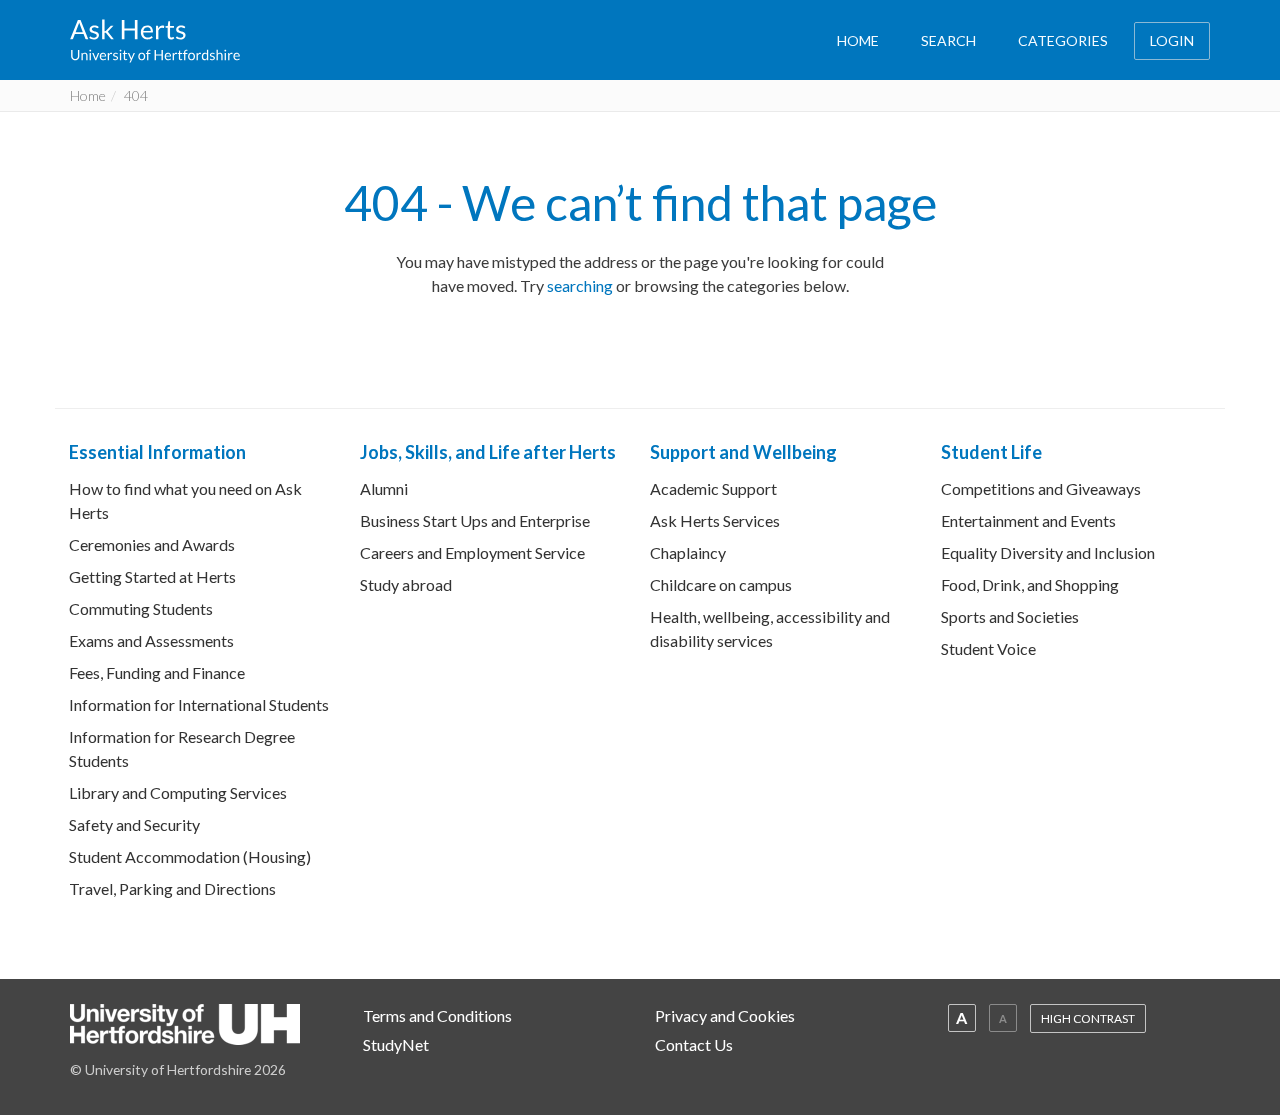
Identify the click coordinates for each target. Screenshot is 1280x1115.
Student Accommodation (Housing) (190, 856)
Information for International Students (199, 704)
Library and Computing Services (178, 792)
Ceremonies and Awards (152, 544)
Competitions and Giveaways (1041, 488)
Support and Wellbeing (743, 452)
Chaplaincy (688, 552)
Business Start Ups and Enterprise (475, 520)
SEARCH (948, 40)
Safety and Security (134, 824)
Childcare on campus (721, 584)
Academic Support (713, 488)
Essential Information (157, 452)
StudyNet (396, 1044)
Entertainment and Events (1028, 520)
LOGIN (1172, 40)
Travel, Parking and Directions (172, 888)
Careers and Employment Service (472, 552)
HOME (858, 40)
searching (580, 285)
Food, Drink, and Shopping (1030, 584)
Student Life (991, 452)
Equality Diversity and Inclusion (1048, 552)
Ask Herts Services (715, 520)
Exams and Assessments (151, 640)
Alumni (384, 488)
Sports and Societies (1010, 616)
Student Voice (988, 648)
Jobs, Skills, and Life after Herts (488, 452)
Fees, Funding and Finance (157, 672)
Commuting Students (141, 608)
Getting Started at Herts (152, 576)
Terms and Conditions (437, 1015)
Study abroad (406, 584)
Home (88, 95)
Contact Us (694, 1044)
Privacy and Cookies (725, 1015)
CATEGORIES (1063, 40)
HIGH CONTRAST (1088, 1018)
